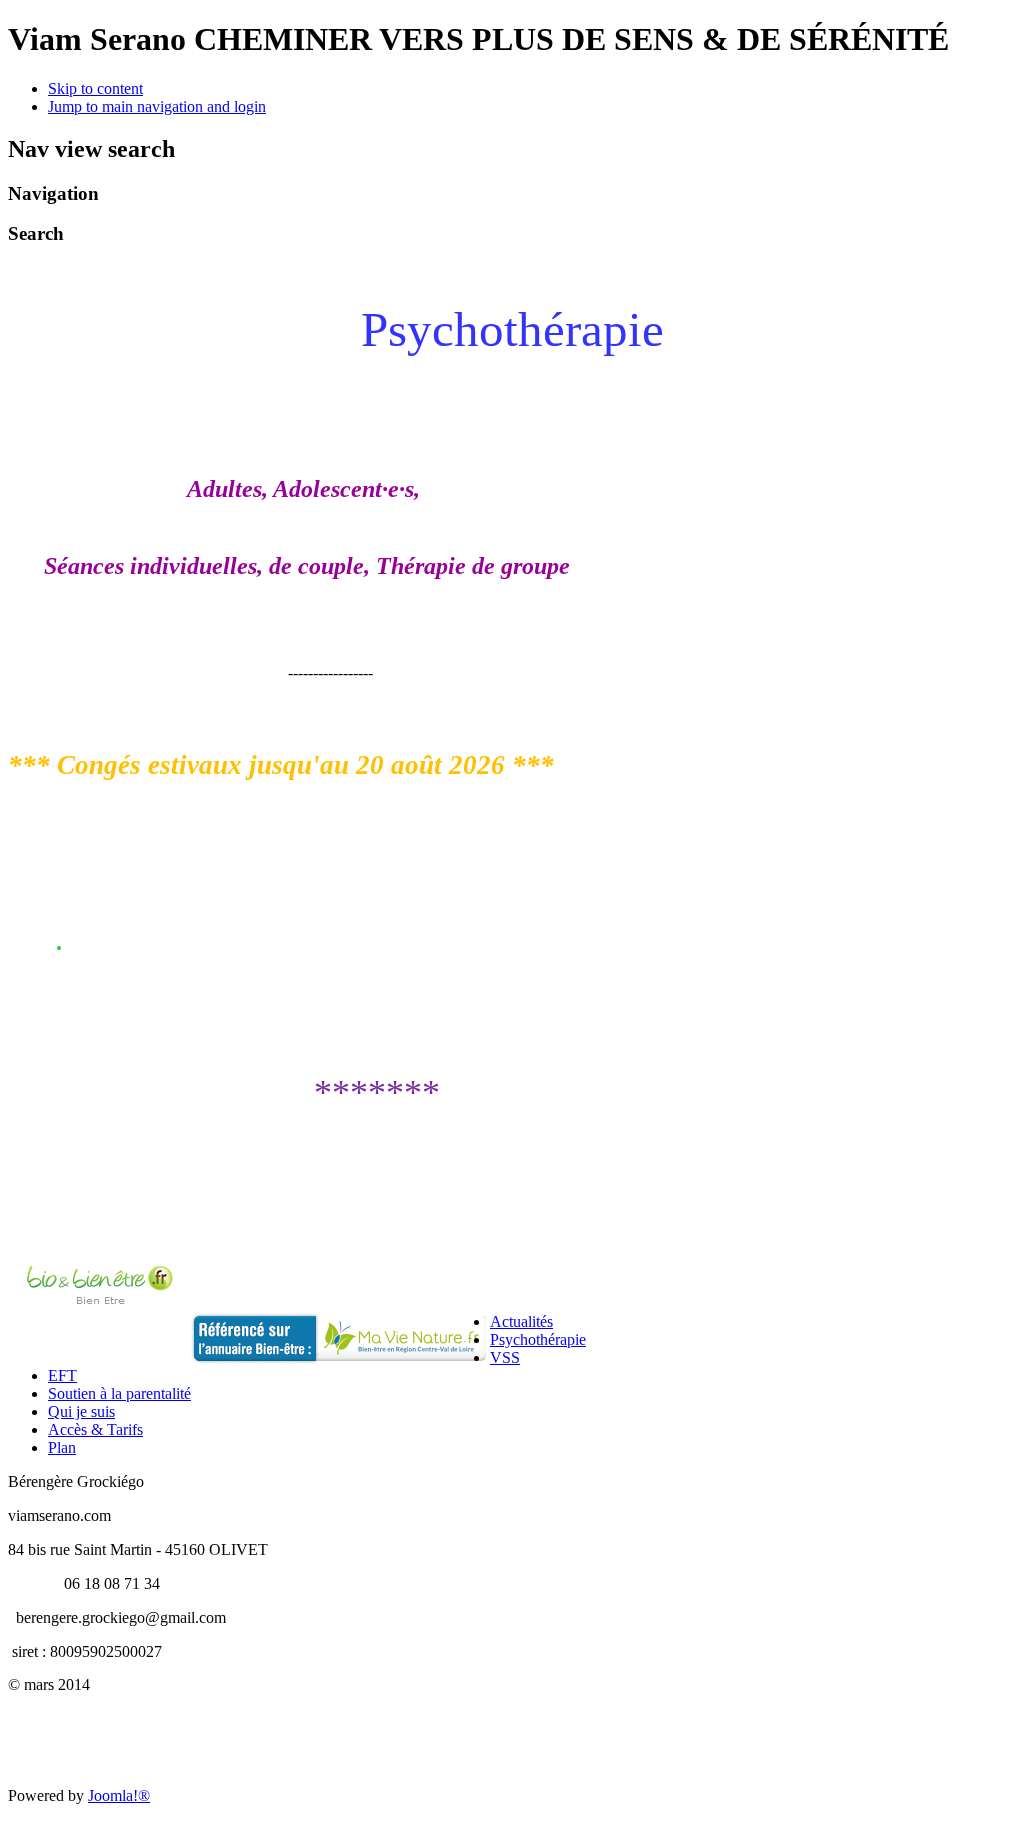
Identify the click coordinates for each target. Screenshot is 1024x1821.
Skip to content (95, 88)
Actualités (521, 1321)
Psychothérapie (538, 1339)
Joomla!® (119, 1795)
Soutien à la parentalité (119, 1393)
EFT (62, 1375)
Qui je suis (81, 1411)
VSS (505, 1357)
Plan (62, 1447)
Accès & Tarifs (95, 1429)
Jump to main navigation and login (157, 106)
